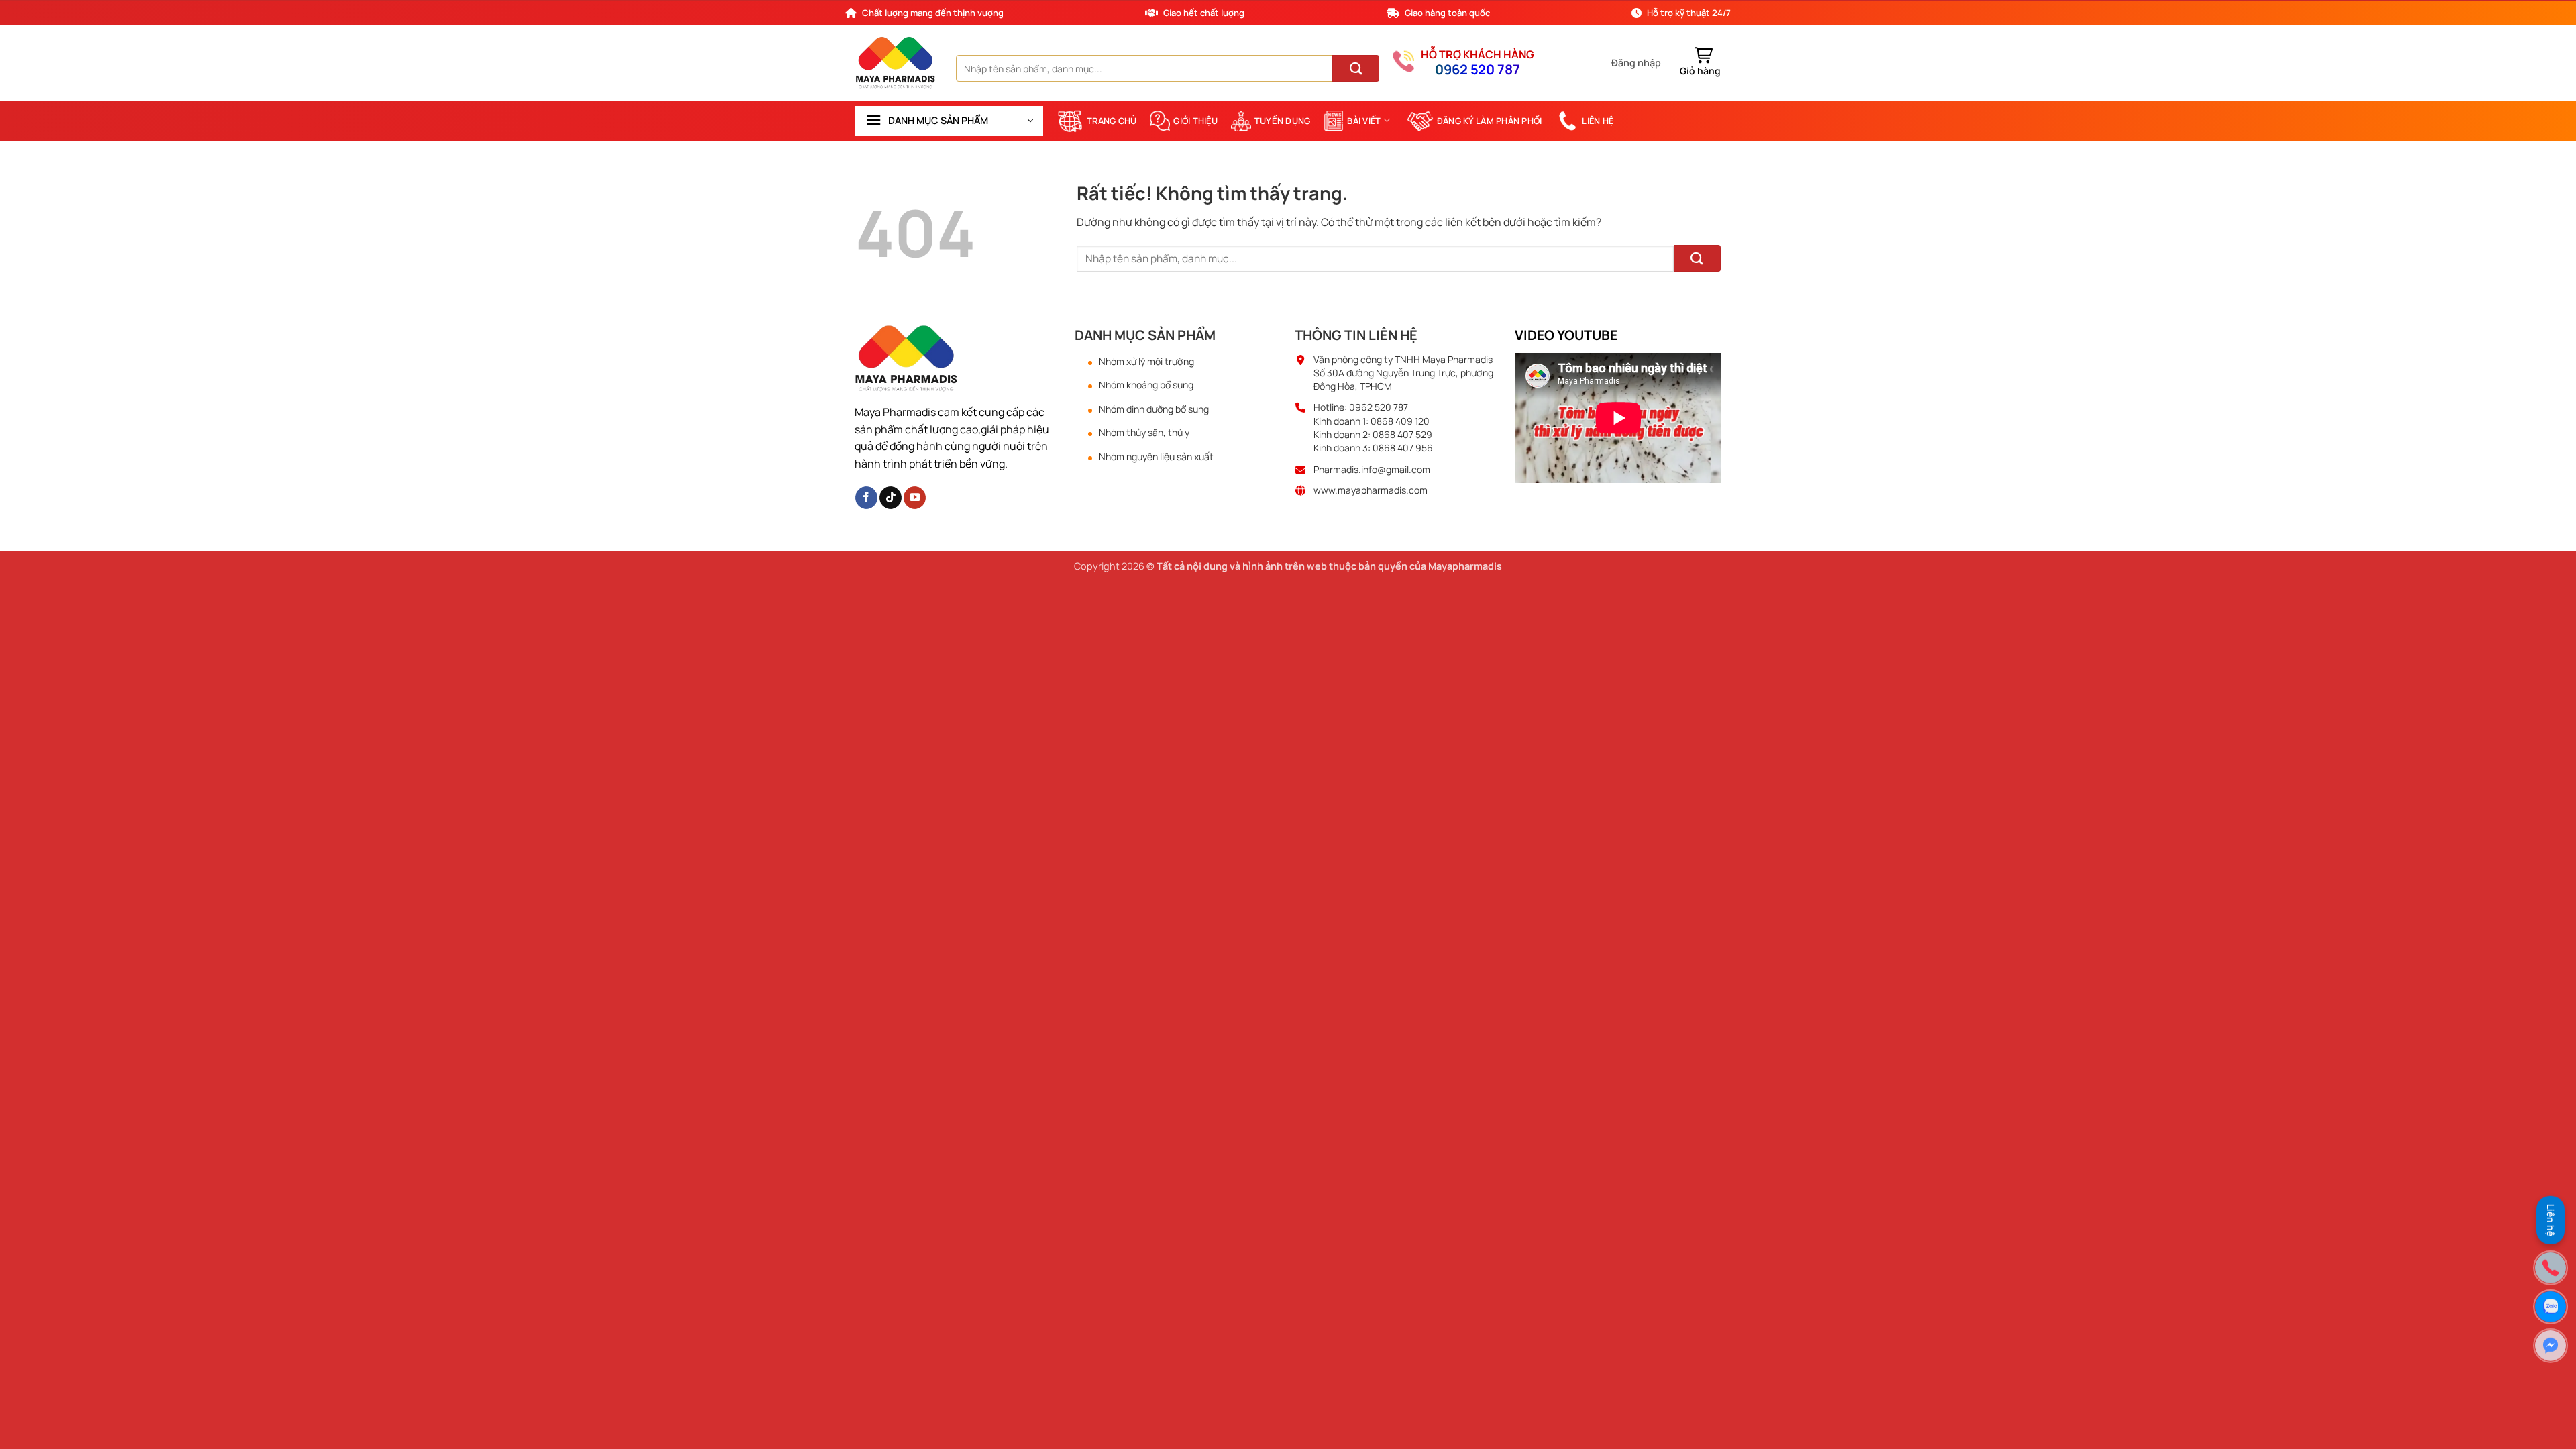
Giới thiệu (1195, 121)
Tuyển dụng (1283, 121)
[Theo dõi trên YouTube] (915, 498)
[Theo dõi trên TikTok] (891, 498)
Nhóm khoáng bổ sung (1146, 385)
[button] (1636, 63)
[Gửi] (1356, 68)
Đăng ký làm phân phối (1489, 121)
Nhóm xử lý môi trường (1146, 362)
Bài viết (1364, 121)
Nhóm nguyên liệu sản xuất (1156, 457)
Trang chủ (1112, 121)
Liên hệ (1598, 121)
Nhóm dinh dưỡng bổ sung (1154, 409)
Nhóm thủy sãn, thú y (1144, 433)
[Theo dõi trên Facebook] (866, 498)
